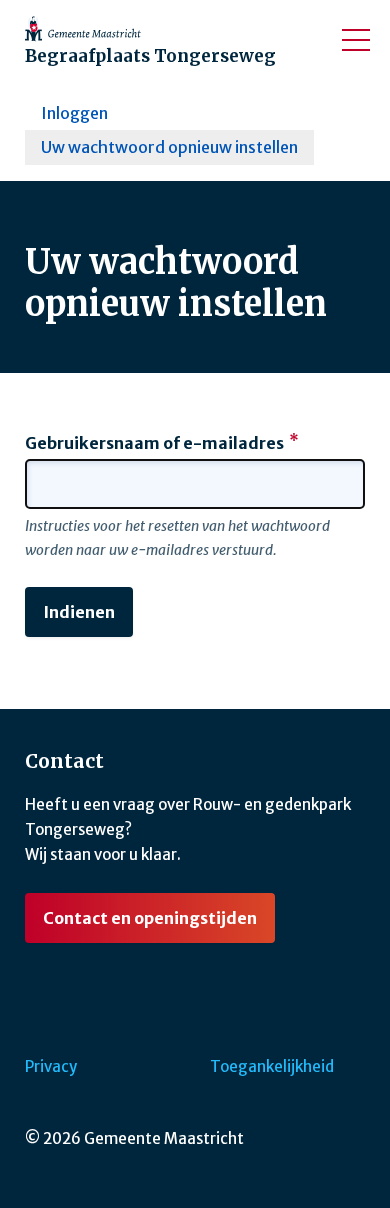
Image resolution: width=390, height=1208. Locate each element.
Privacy (51, 1066)
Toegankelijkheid (272, 1066)
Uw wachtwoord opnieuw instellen (169, 147)
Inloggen (74, 113)
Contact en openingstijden (150, 918)
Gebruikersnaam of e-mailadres (154, 443)
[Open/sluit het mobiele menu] (356, 40)
